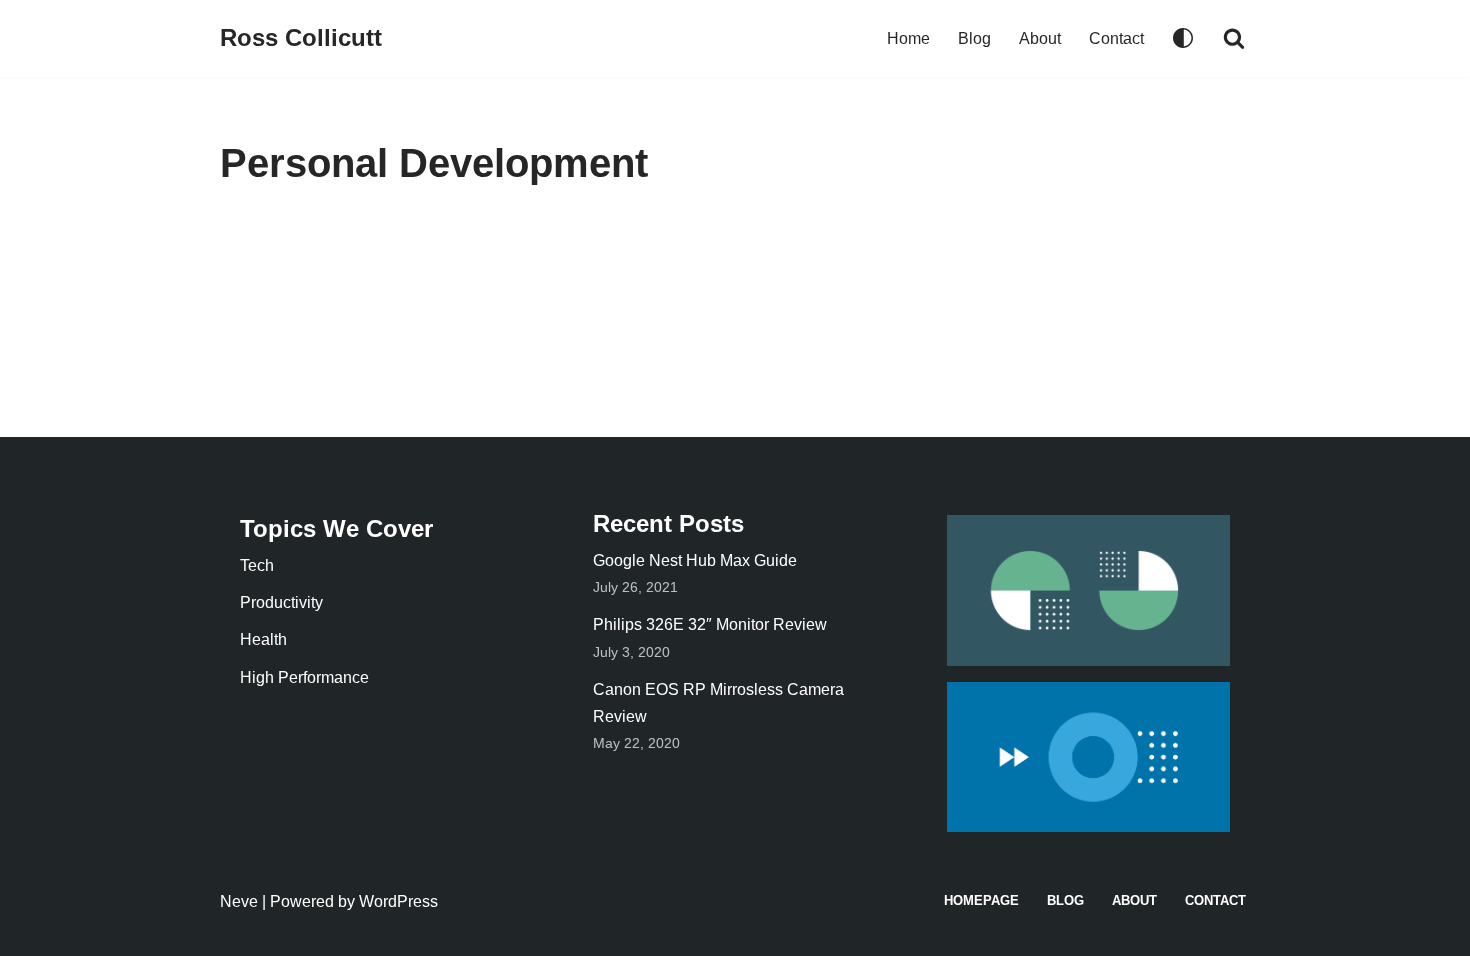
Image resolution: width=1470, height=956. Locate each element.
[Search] (1234, 38)
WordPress (398, 901)
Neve (239, 901)
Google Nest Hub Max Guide (695, 560)
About (1040, 38)
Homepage (981, 900)
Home (908, 38)
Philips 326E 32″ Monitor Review (710, 624)
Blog (974, 38)
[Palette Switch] (1183, 38)
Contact (1116, 38)
